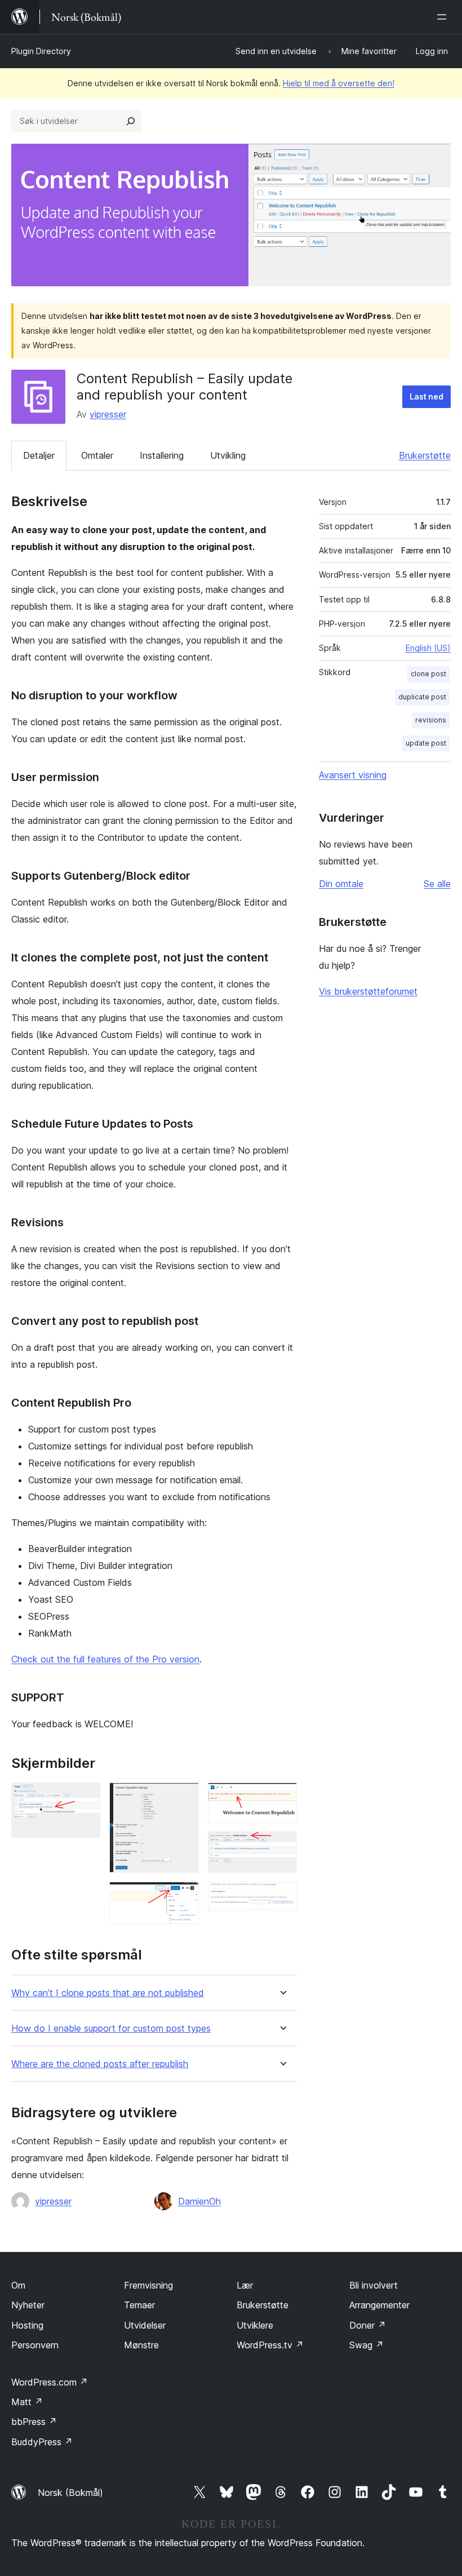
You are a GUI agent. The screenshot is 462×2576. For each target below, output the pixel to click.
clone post (428, 674)
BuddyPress (42, 2442)
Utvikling (228, 455)
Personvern (35, 2345)
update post (426, 743)
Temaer (139, 2305)
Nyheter (28, 2305)
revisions (431, 720)
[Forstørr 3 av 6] (184, 1897)
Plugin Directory (41, 51)
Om (18, 2285)
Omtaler (97, 455)
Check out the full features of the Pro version (105, 1659)
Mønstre (141, 2345)
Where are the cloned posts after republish (100, 2064)
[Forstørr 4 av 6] (282, 1798)
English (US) (428, 648)
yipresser (108, 414)
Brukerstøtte (425, 455)
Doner (368, 2325)
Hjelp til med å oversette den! (339, 83)
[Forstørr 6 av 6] (282, 1897)
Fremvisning (148, 2285)
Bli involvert (374, 2285)
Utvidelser (145, 2325)
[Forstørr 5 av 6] (282, 1847)
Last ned (427, 396)
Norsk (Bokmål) (70, 2493)
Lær (245, 2285)
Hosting (27, 2325)
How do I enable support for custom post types (111, 2029)
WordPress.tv (270, 2345)
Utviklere (255, 2325)
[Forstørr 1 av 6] (85, 1798)
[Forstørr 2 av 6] (184, 1798)
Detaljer (39, 455)
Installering (162, 455)
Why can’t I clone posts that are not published (108, 1993)
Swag (367, 2345)
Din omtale (341, 884)
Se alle (437, 884)
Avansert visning (353, 775)
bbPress (34, 2422)
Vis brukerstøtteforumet (368, 991)
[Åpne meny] (444, 17)
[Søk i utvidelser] (131, 121)
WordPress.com (50, 2382)
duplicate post (422, 697)
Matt (27, 2402)
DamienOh (199, 2201)
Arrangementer (379, 2305)
